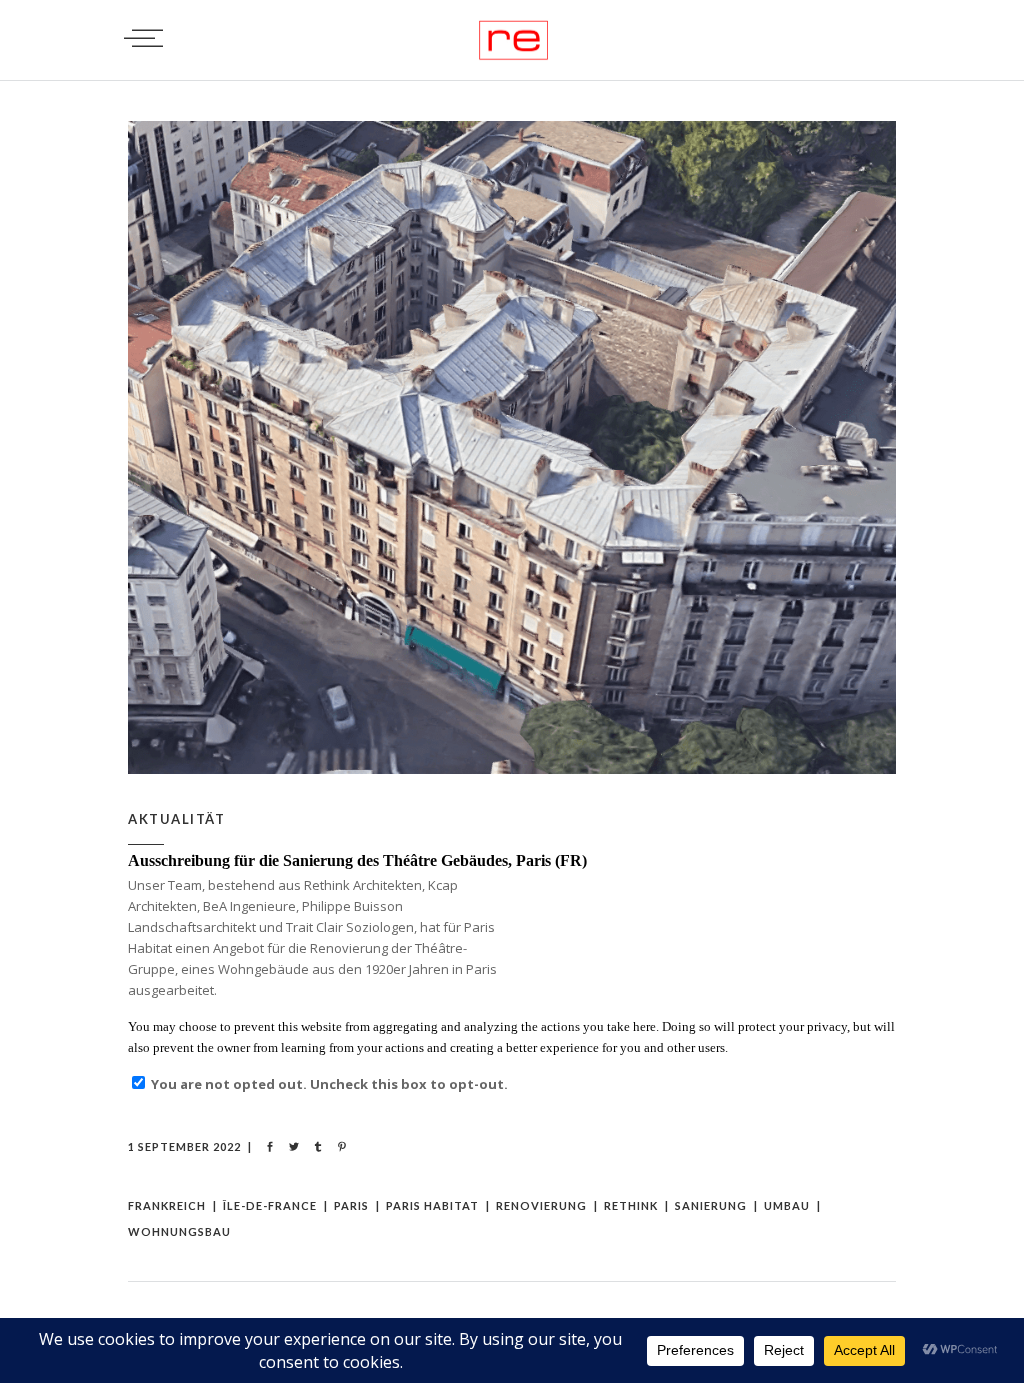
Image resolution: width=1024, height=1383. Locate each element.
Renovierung (541, 1205)
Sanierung (711, 1205)
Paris (351, 1205)
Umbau (787, 1205)
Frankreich (167, 1205)
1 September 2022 (184, 1146)
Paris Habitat (432, 1205)
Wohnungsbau (179, 1231)
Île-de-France (270, 1205)
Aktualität (176, 819)
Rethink (631, 1205)
